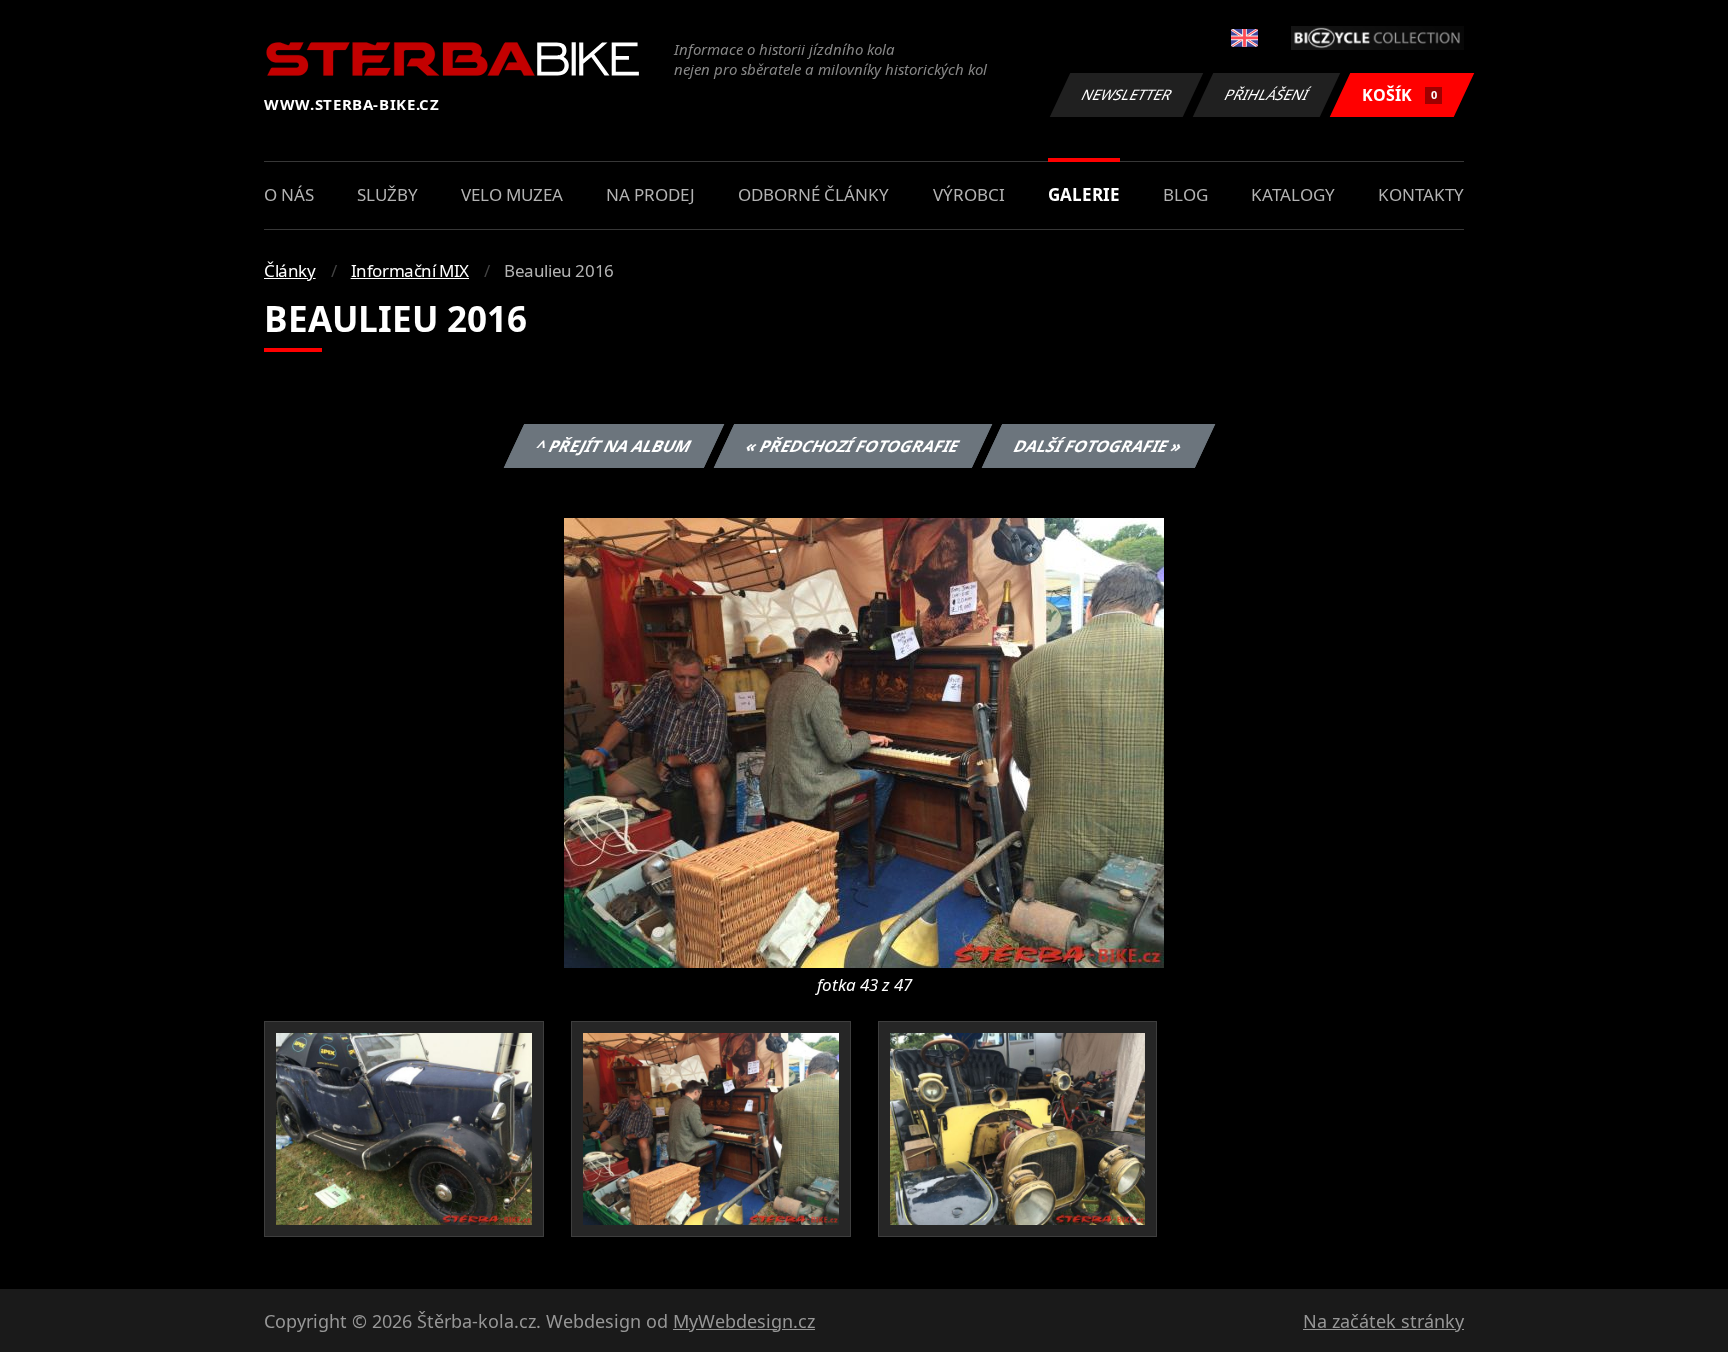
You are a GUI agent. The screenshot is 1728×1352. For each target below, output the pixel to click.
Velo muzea (512, 194)
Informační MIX (410, 270)
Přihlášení (1267, 94)
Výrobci (969, 194)
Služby (387, 194)
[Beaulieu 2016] (864, 741)
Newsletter (1127, 94)
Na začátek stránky (1383, 1321)
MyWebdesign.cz (744, 1321)
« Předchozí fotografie (852, 446)
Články (290, 270)
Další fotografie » (1097, 446)
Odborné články (813, 194)
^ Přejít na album (613, 446)
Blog (1185, 194)
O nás (289, 194)
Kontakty (1421, 194)
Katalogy (1293, 194)
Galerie (1084, 194)
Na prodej (650, 194)
